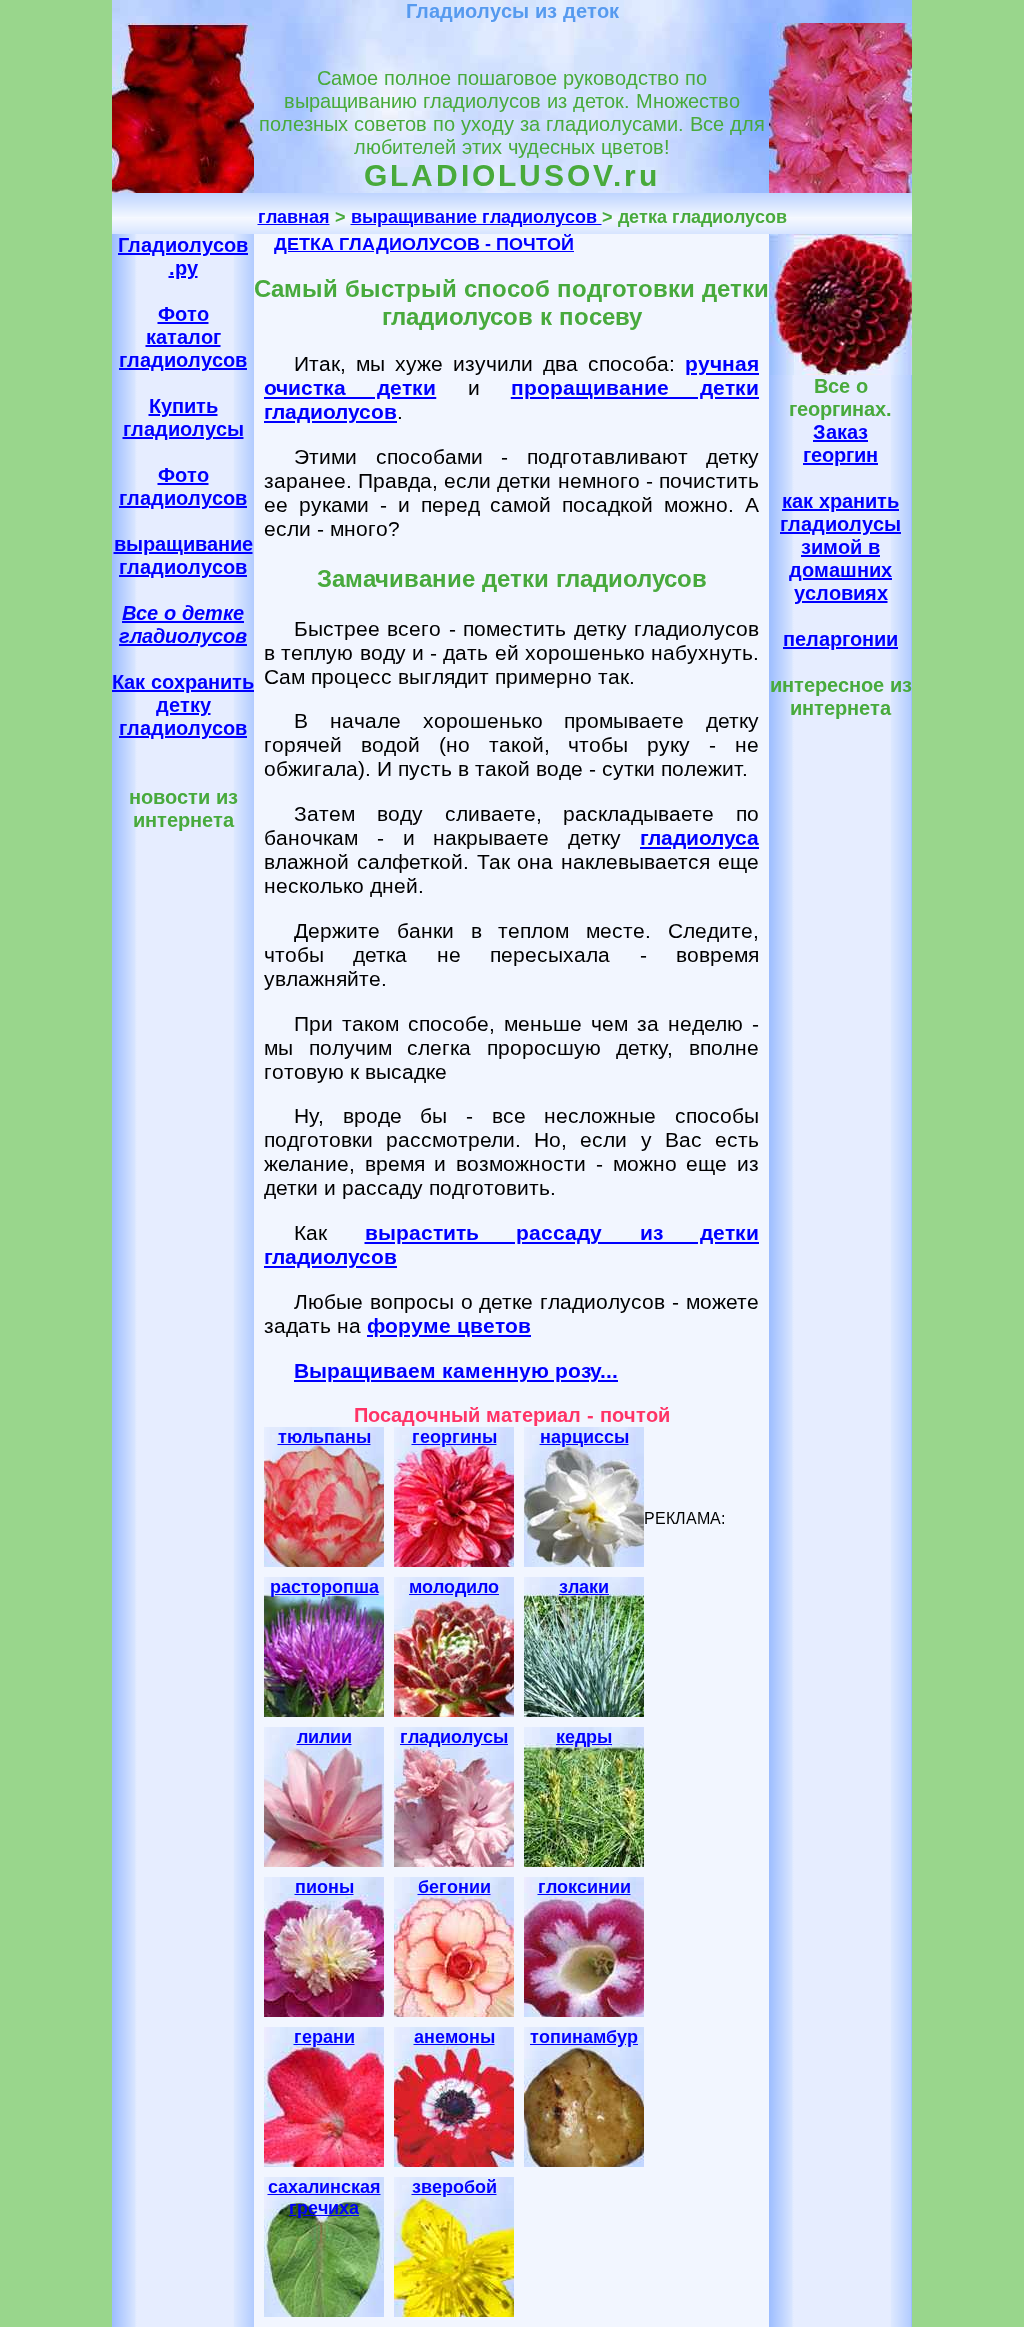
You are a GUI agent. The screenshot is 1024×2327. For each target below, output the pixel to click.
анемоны (454, 2037)
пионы (324, 1887)
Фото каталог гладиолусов (183, 337)
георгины (454, 1437)
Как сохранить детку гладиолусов (183, 705)
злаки (584, 1587)
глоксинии (584, 1887)
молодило (454, 1587)
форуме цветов (449, 1325)
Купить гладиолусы (183, 417)
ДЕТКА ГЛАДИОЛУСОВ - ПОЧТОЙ (424, 244)
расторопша (324, 1587)
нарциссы (584, 1437)
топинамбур (584, 2037)
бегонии (454, 1887)
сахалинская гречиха (324, 2197)
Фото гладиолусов (183, 486)
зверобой (454, 2187)
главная (294, 217)
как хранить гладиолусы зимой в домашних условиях (840, 547)
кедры (584, 1737)
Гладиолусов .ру (183, 256)
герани (324, 2037)
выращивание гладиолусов (476, 217)
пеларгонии (840, 639)
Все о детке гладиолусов (183, 624)
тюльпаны (324, 1437)
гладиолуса (699, 837)
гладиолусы (454, 1737)
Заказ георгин (840, 443)
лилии (324, 1737)
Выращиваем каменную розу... (456, 1370)
